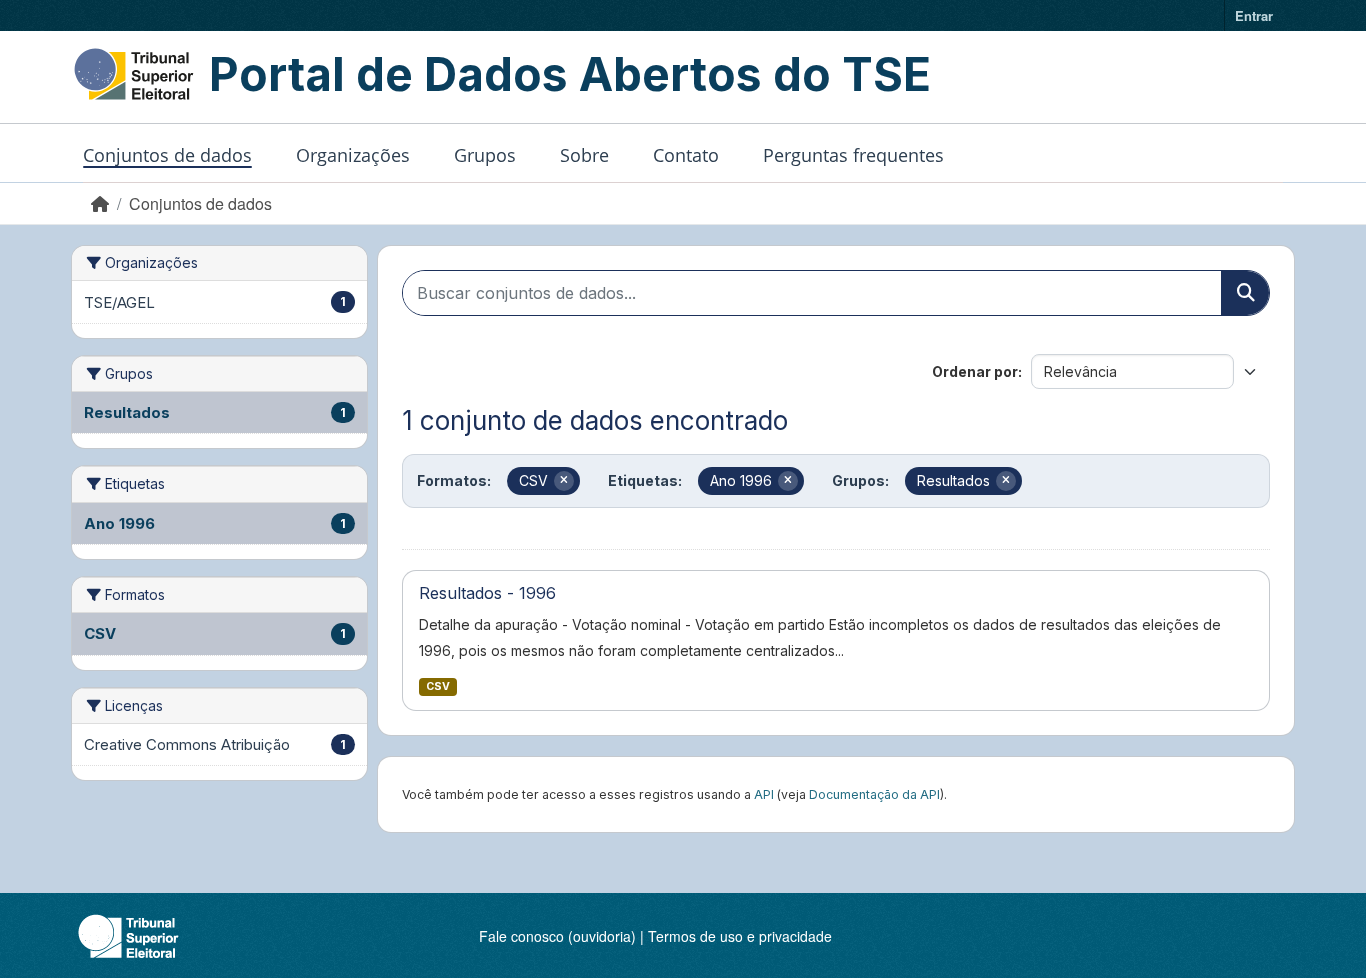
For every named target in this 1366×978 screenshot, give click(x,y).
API (764, 794)
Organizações (353, 155)
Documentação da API (874, 794)
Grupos (485, 155)
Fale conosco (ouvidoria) (557, 936)
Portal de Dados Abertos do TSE (570, 74)
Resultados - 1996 (487, 593)
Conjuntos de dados (167, 155)
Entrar (1254, 15)
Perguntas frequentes (853, 155)
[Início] (100, 203)
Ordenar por (975, 371)
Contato (686, 155)
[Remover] (564, 481)
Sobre (584, 155)
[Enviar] (1245, 293)
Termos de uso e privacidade (740, 936)
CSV (438, 686)
